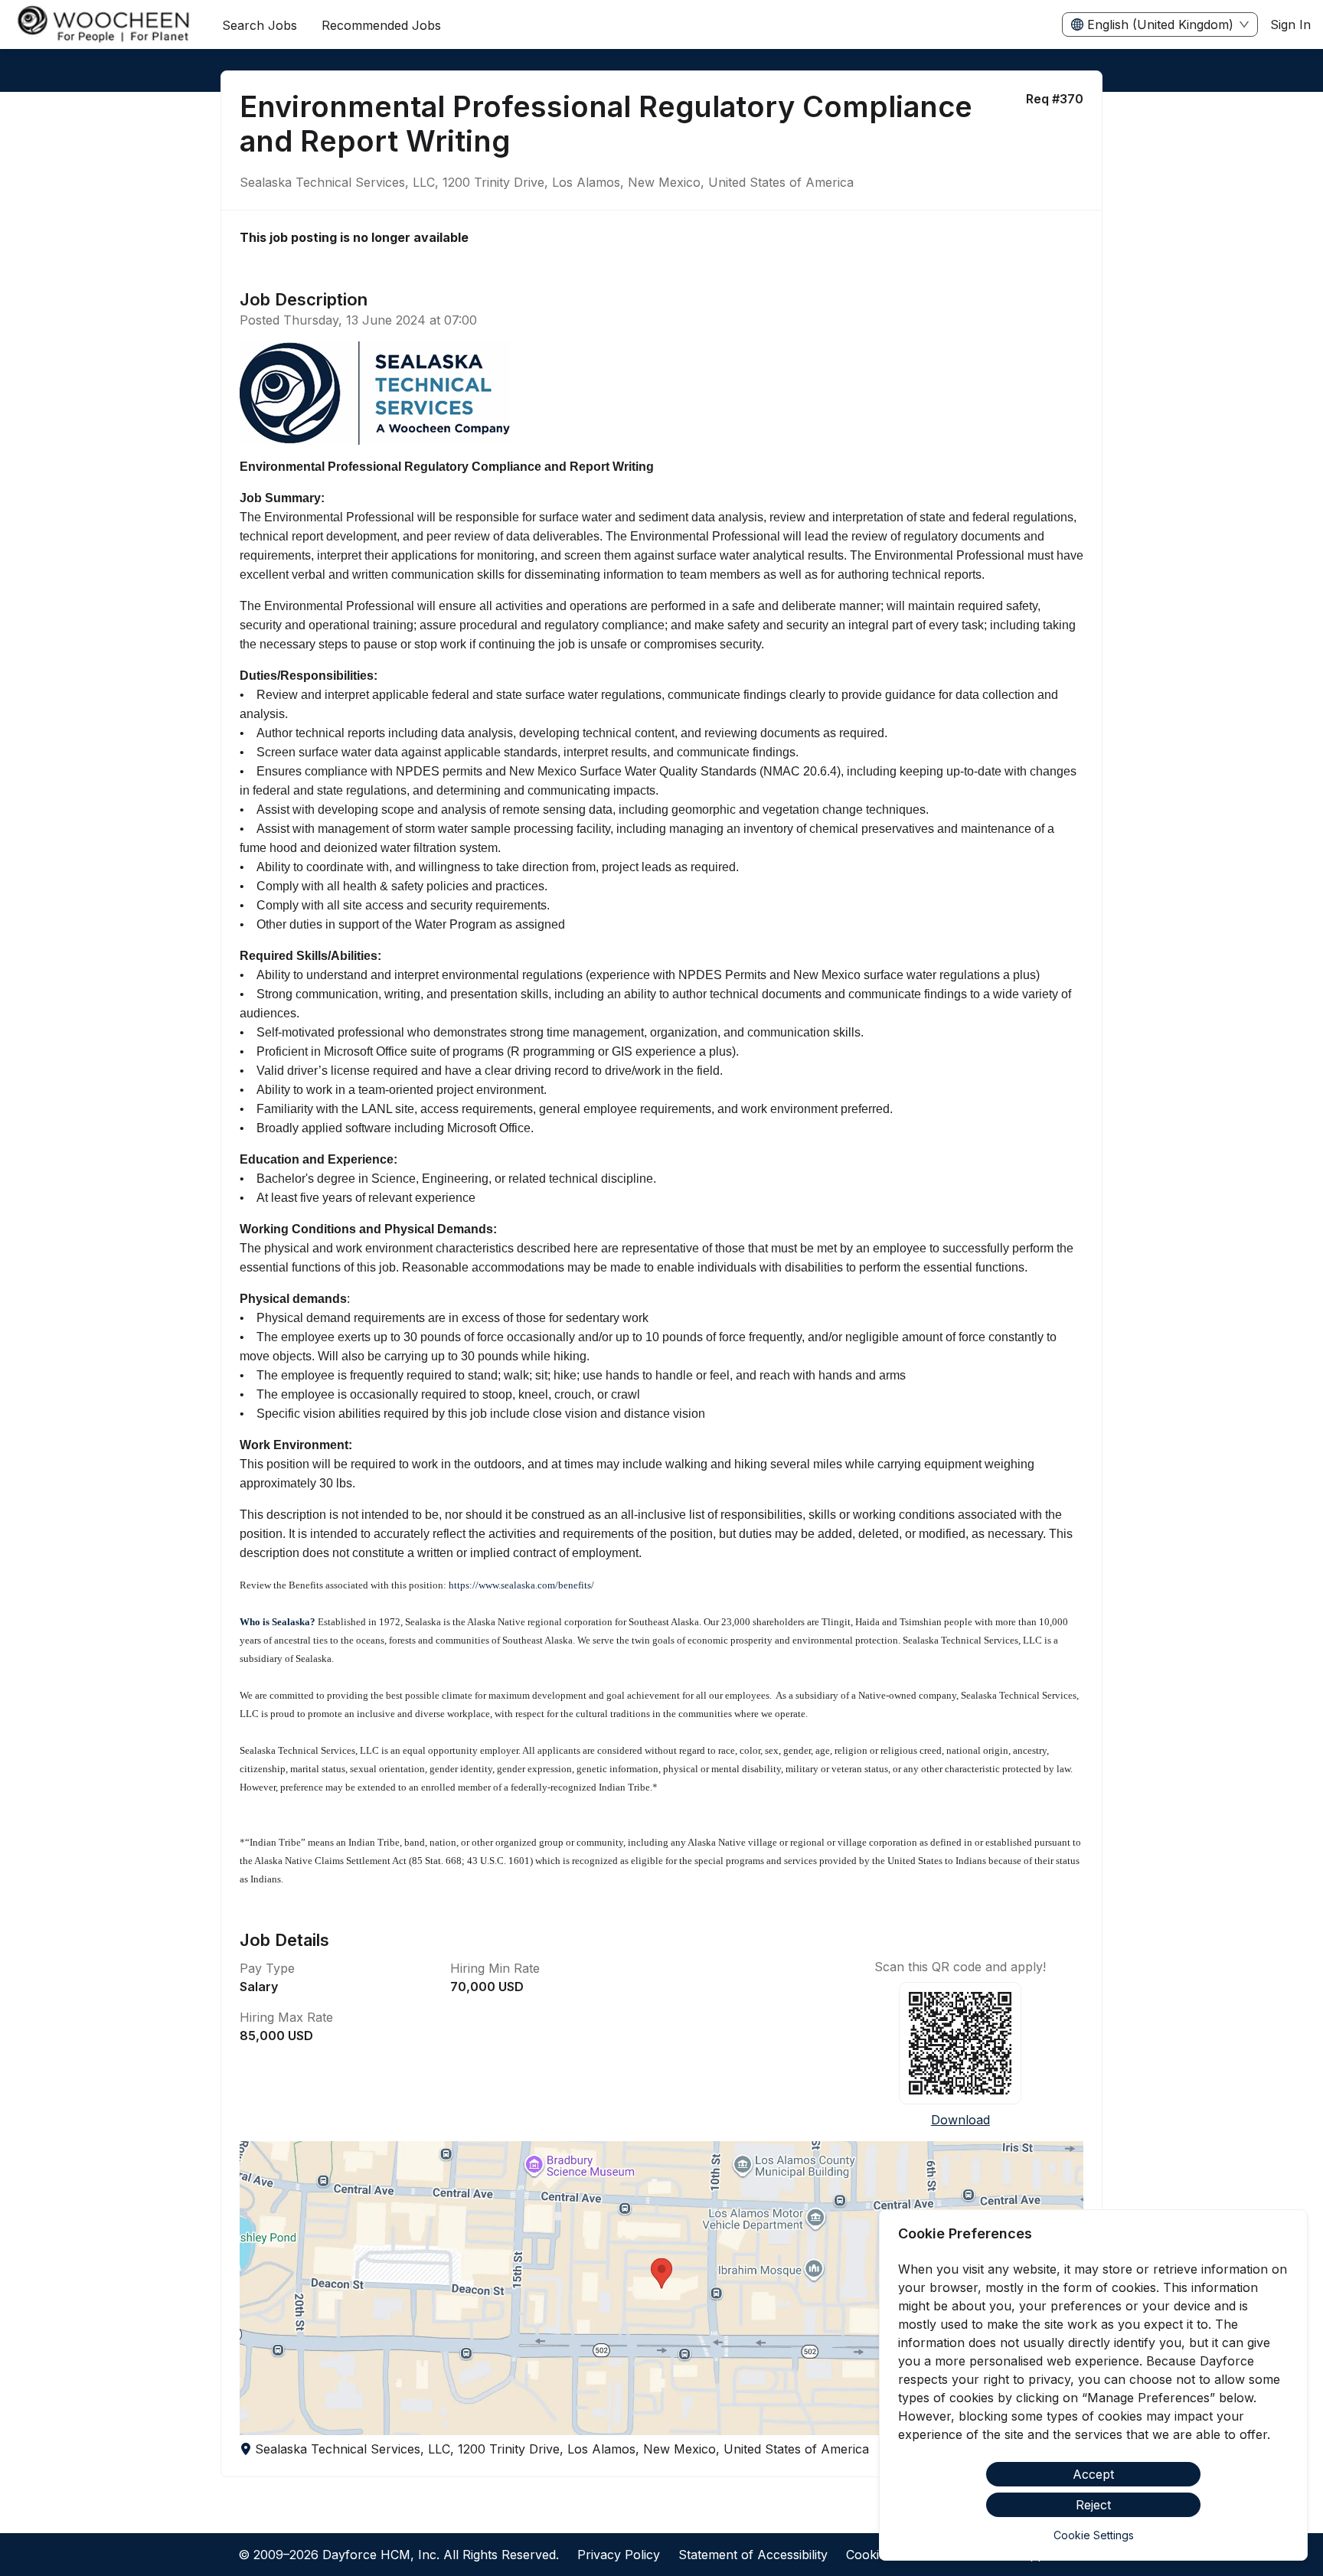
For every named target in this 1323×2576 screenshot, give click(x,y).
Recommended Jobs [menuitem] (381, 25)
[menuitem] (105, 25)
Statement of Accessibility (753, 2555)
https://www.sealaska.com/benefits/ (521, 1585)
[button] (661, 2288)
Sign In (1290, 24)
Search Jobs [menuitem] (260, 25)
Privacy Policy (619, 2555)
